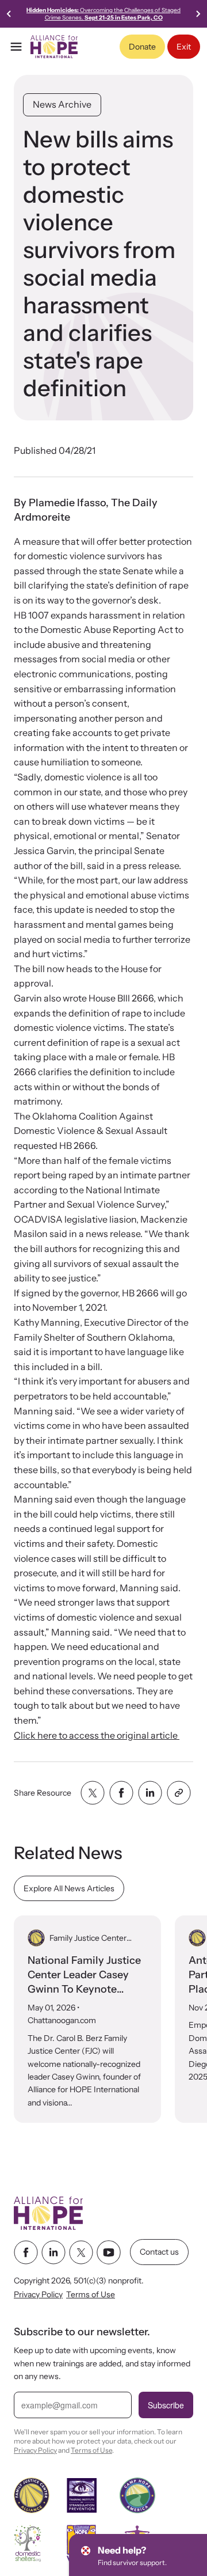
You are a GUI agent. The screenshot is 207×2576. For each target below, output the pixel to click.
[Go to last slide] (9, 14)
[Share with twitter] (93, 1793)
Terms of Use (91, 2294)
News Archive (62, 104)
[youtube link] (109, 2252)
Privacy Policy (38, 2294)
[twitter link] (81, 2252)
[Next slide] (198, 14)
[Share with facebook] (121, 1793)
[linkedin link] (53, 2252)
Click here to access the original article (97, 1735)
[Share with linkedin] (150, 1793)
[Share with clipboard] (179, 1793)
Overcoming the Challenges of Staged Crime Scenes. (103, 14)
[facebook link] (26, 2252)
